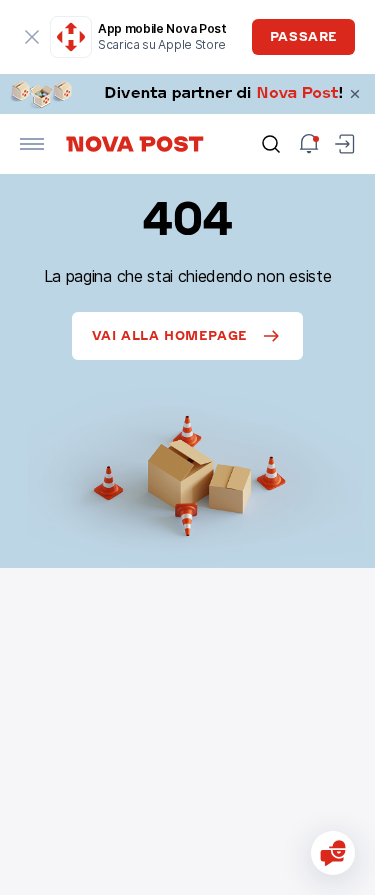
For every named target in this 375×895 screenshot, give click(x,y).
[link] (187, 94)
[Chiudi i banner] (355, 94)
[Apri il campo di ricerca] (271, 144)
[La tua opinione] (333, 853)
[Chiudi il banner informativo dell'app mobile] (32, 37)
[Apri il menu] (32, 144)
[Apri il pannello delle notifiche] (309, 144)
